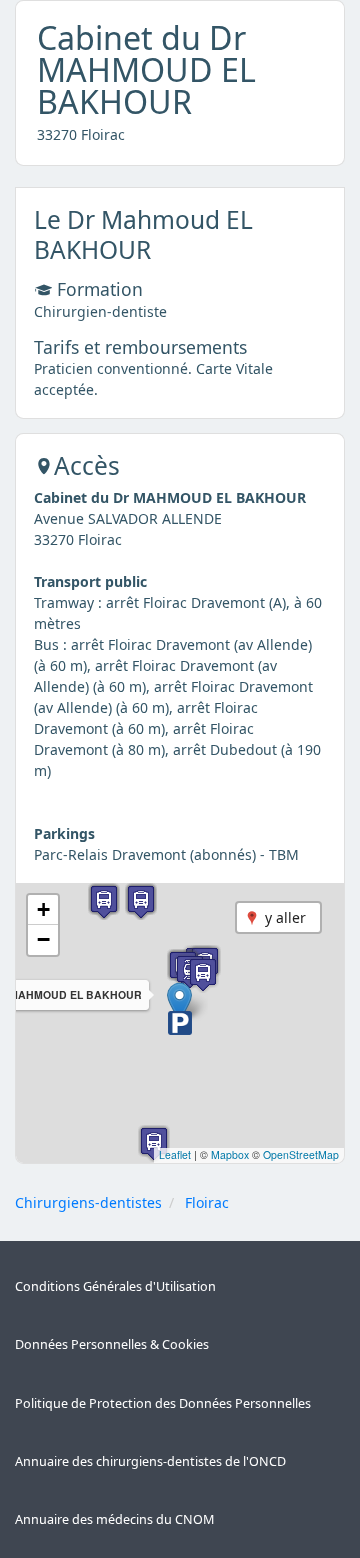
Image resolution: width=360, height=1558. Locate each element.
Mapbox (230, 1154)
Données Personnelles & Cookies (112, 1344)
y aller (285, 917)
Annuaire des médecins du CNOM (114, 1519)
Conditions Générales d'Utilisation (115, 1286)
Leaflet (175, 1154)
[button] (179, 1002)
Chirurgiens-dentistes (88, 1202)
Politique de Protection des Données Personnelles (163, 1403)
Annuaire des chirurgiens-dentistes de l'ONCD (150, 1461)
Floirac (207, 1202)
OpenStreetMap (301, 1154)
